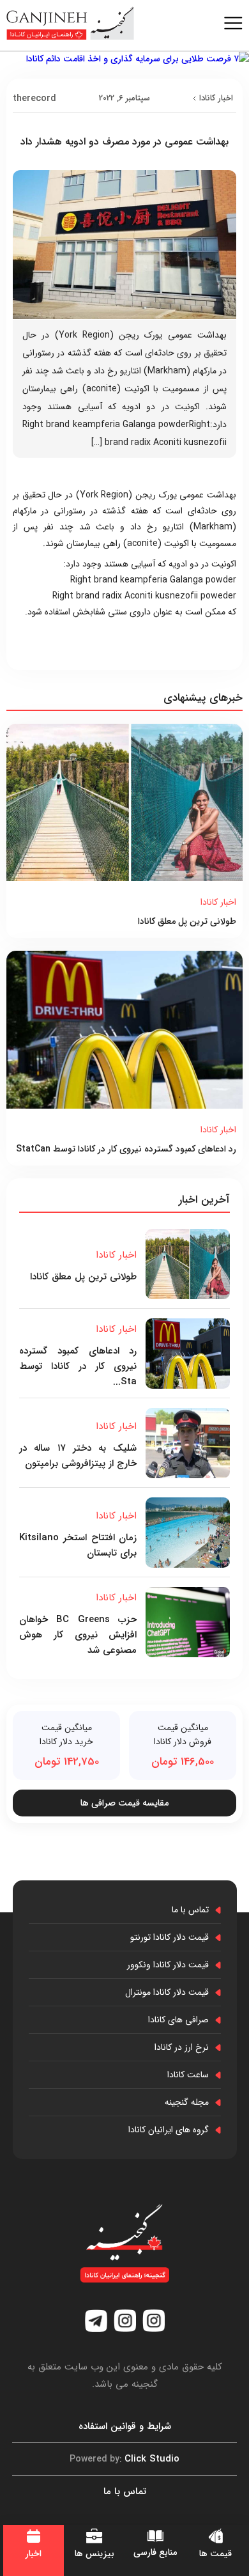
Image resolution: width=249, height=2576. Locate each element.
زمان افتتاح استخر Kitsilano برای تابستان (78, 1545)
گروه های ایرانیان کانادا (169, 2130)
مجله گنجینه (187, 2102)
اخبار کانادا (216, 98)
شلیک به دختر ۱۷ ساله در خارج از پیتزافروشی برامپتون (78, 1456)
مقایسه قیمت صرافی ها (124, 1803)
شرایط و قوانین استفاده (125, 2426)
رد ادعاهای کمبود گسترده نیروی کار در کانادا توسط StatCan (126, 1149)
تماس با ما (190, 1910)
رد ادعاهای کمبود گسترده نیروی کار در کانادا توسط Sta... (78, 1366)
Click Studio (124, 2459)
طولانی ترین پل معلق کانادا (187, 921)
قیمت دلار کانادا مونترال (167, 1992)
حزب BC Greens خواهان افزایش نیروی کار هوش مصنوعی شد (78, 1635)
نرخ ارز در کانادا (182, 2047)
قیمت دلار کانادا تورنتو (170, 1937)
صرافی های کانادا (178, 2020)
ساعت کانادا (188, 2075)
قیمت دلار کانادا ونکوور (168, 1965)
